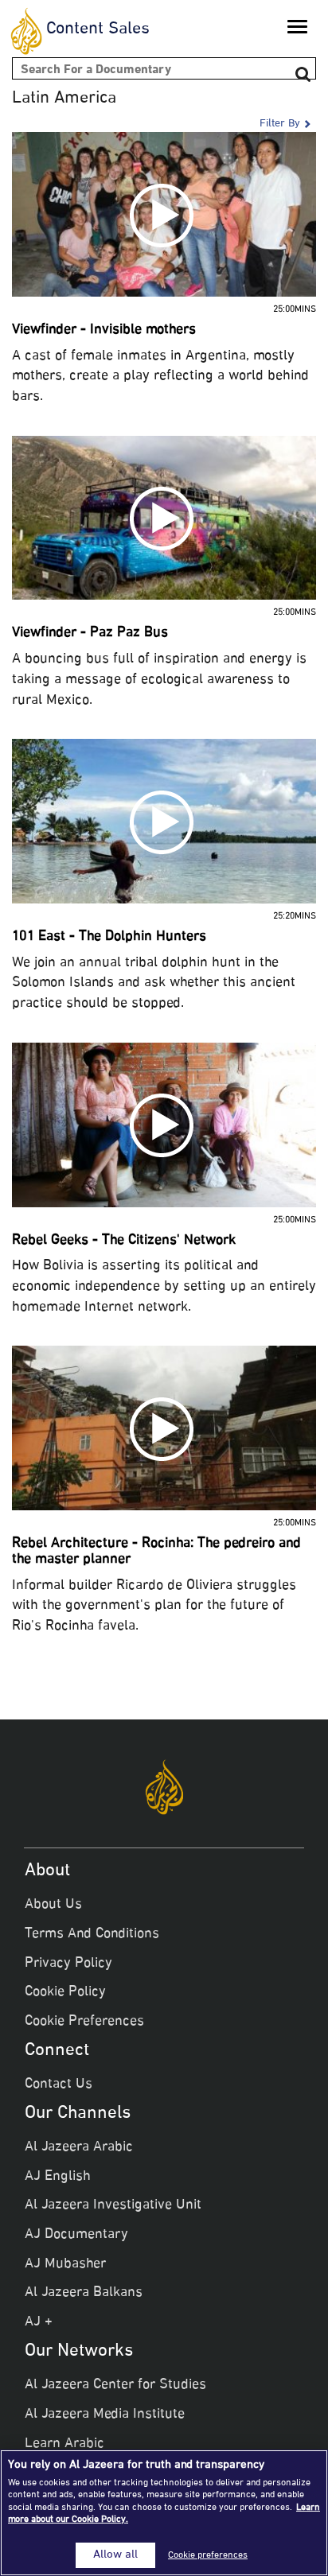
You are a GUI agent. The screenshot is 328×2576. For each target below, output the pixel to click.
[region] (164, 2513)
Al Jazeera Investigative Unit (113, 2205)
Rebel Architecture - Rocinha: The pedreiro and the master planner (156, 1552)
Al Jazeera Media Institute (105, 2415)
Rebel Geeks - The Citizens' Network (124, 1241)
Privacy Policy (68, 1964)
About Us (53, 1905)
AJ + (39, 2322)
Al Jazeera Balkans (84, 2293)
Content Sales (98, 29)
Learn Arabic (64, 2444)
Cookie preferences (208, 2555)
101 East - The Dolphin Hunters (109, 937)
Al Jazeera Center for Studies (115, 2385)
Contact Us (59, 2085)
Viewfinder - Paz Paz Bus (90, 633)
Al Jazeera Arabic (79, 2147)
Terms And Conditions (92, 1934)
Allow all (115, 2555)
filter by (280, 124)
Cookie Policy (65, 1992)
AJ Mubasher (65, 2264)
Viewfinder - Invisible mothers (104, 330)
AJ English (58, 2177)
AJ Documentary (76, 2235)
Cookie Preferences (84, 2022)
